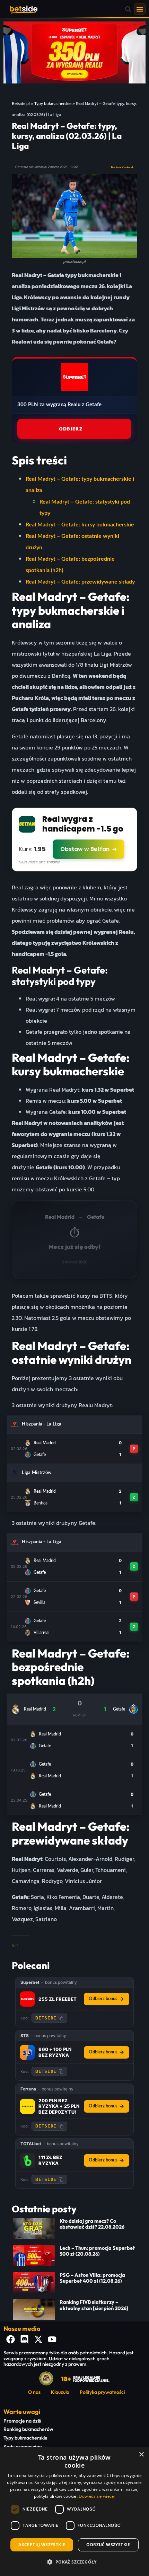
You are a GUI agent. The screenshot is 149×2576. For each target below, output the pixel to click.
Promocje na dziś (22, 2421)
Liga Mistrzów (37, 1473)
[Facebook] (10, 2339)
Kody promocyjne (23, 2446)
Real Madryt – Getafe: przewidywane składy (80, 582)
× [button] (141, 2455)
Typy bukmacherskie (53, 104)
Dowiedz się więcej (97, 2496)
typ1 (15, 1945)
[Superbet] (27, 1999)
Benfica (41, 1503)
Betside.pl (21, 104)
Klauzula (60, 2392)
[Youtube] (52, 2339)
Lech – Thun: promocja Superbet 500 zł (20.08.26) (97, 2251)
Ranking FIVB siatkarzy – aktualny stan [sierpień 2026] (94, 2305)
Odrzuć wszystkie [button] (108, 2545)
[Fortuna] (27, 2106)
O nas (34, 2392)
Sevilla (40, 1602)
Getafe (40, 1455)
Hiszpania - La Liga (42, 1424)
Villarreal (42, 1633)
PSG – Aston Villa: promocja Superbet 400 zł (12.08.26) (92, 2278)
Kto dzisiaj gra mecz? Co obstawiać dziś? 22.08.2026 (92, 2224)
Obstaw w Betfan (89, 849)
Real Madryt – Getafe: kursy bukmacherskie (80, 525)
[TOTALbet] (27, 2160)
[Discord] (24, 2339)
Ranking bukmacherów (28, 2429)
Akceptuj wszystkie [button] (42, 2545)
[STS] (27, 2052)
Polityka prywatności (102, 2392)
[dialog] (74, 2512)
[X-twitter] (38, 2339)
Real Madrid (45, 1443)
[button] (128, 9)
